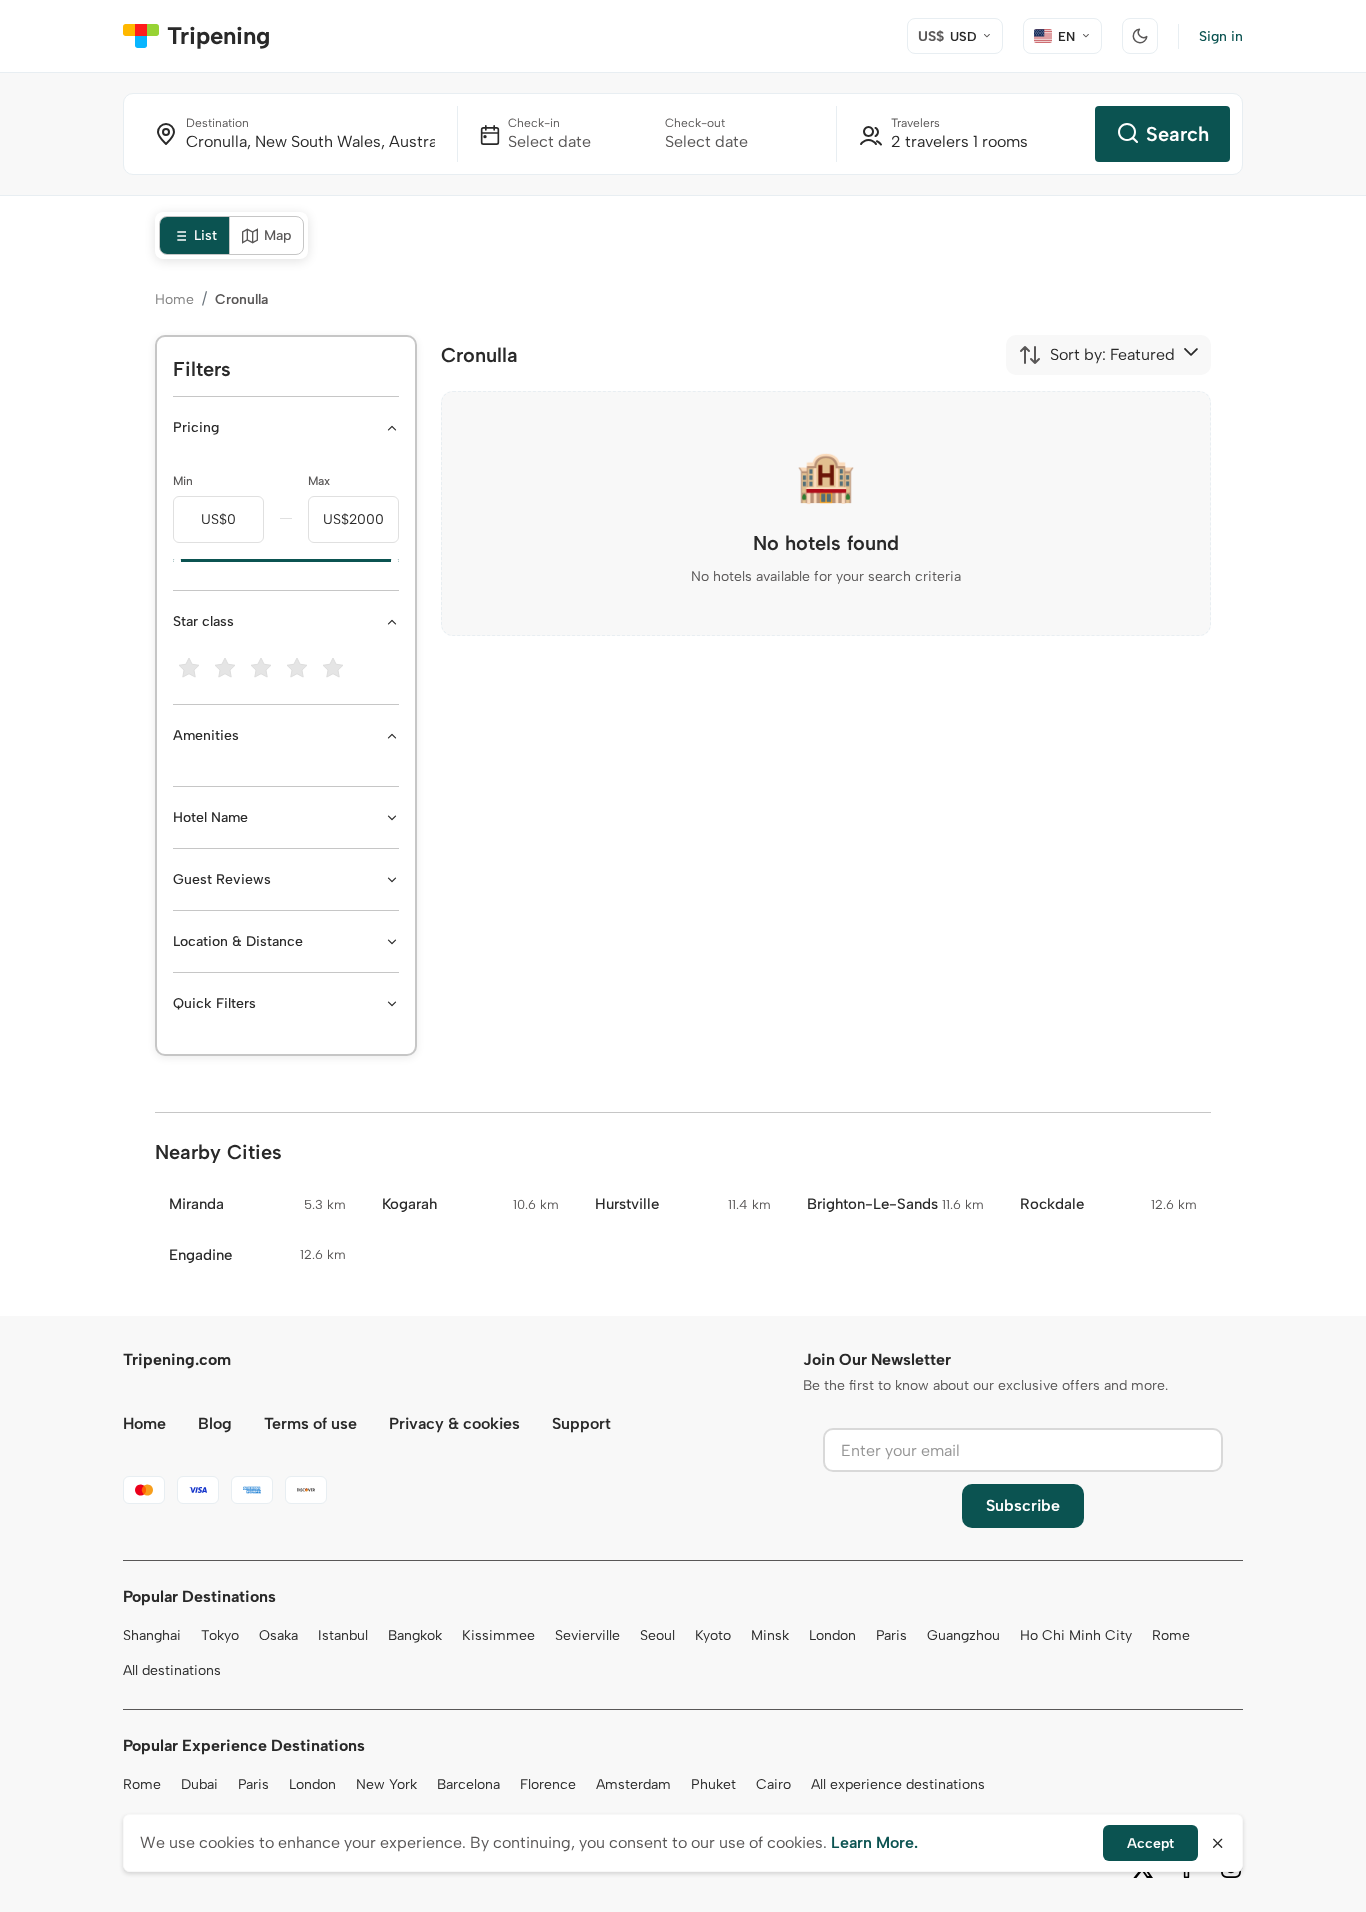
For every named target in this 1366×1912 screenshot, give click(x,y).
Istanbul (343, 1635)
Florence (548, 1784)
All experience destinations (898, 1784)
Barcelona (468, 1784)
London (832, 1635)
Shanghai (152, 1635)
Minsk (770, 1635)
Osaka (278, 1635)
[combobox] (1096, 355)
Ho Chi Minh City (1076, 1635)
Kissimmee (498, 1635)
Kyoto (713, 1635)
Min (183, 481)
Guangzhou (963, 1635)
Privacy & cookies (454, 1423)
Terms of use (310, 1423)
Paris (891, 1635)
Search (1177, 134)
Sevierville (587, 1635)
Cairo (773, 1784)
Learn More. (874, 1842)
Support (581, 1423)
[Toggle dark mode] (1140, 36)
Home (174, 299)
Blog (215, 1423)
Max (319, 481)
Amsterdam (633, 1784)
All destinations (172, 1670)
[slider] (173, 561)
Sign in (1221, 36)
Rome (1171, 1635)
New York (386, 1784)
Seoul (657, 1635)
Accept (1150, 1843)
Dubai (199, 1784)
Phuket (713, 1784)
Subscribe (1023, 1505)
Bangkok (415, 1635)
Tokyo (220, 1635)
